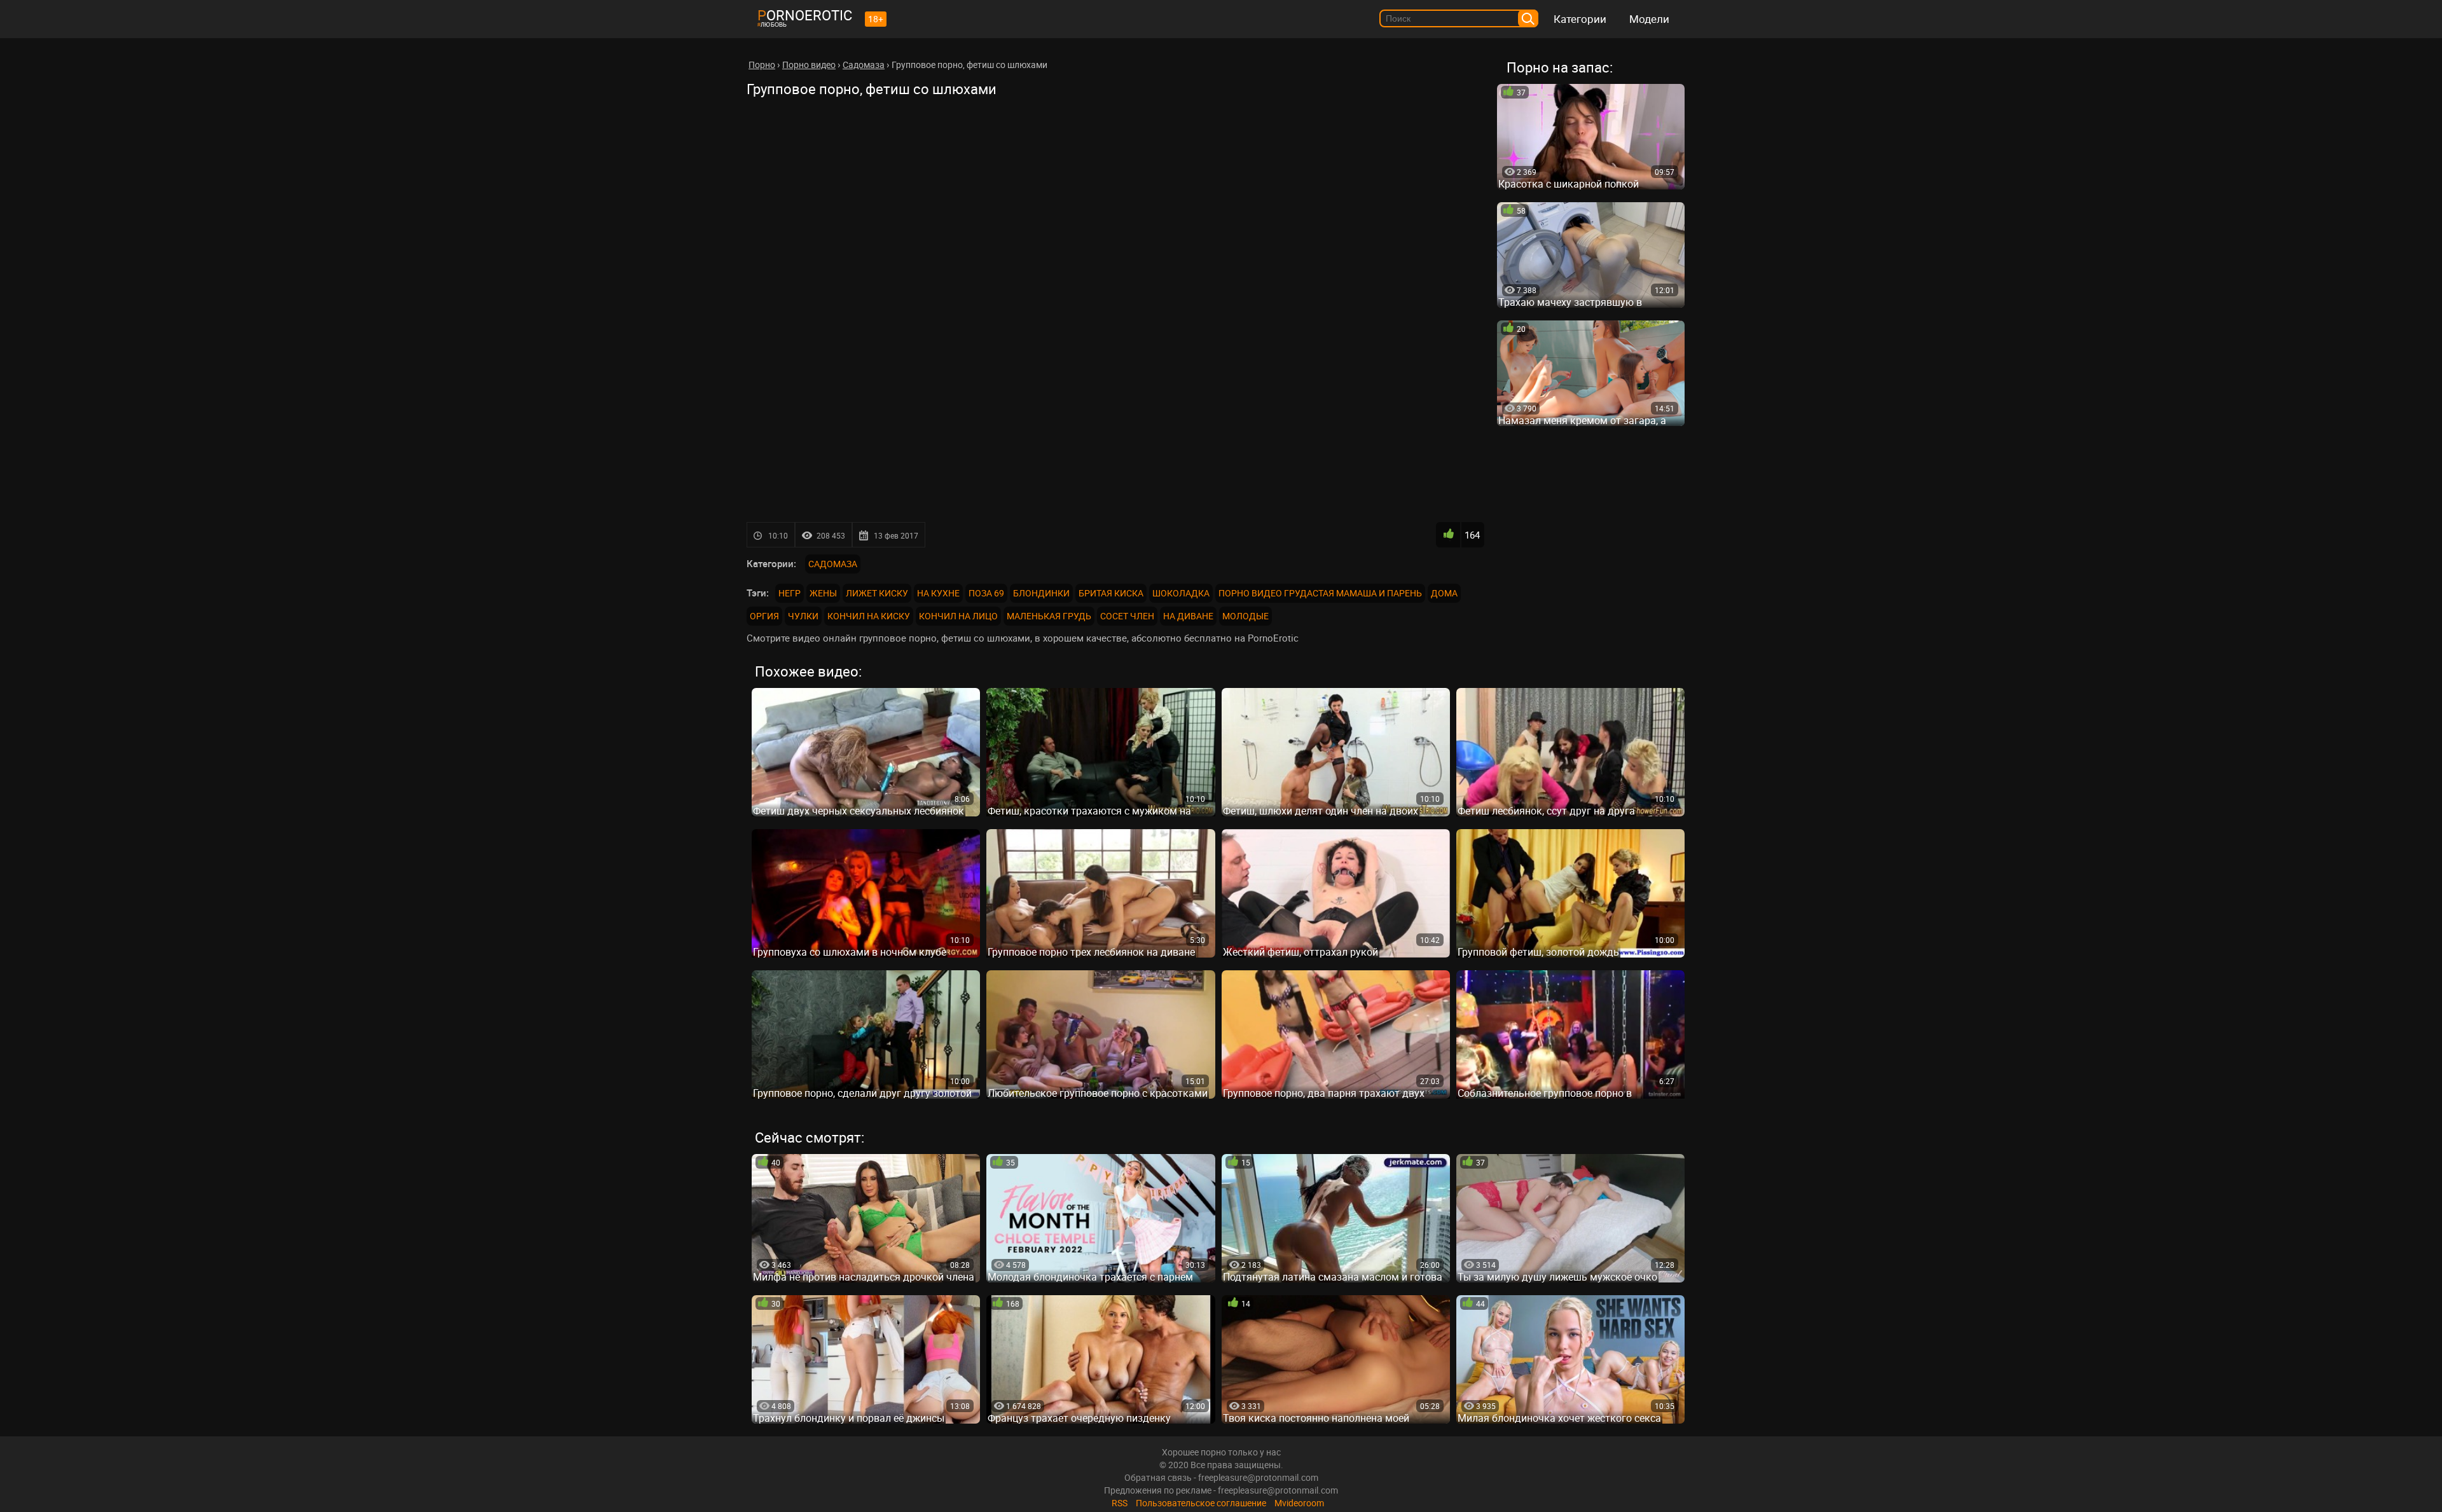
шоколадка (1181, 593)
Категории (1580, 19)
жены (823, 593)
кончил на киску (869, 616)
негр (790, 593)
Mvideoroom (1299, 1503)
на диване (1188, 616)
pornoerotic (805, 15)
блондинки (1041, 593)
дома (1444, 593)
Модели (1649, 19)
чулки (803, 616)
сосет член (1127, 616)
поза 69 (986, 593)
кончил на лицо (958, 616)
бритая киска (1111, 593)
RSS (1120, 1503)
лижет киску (877, 593)
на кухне (938, 593)
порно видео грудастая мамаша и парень (1320, 593)
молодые (1245, 616)
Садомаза (833, 564)
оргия (764, 616)
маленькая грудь (1049, 616)
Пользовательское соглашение (1201, 1503)
